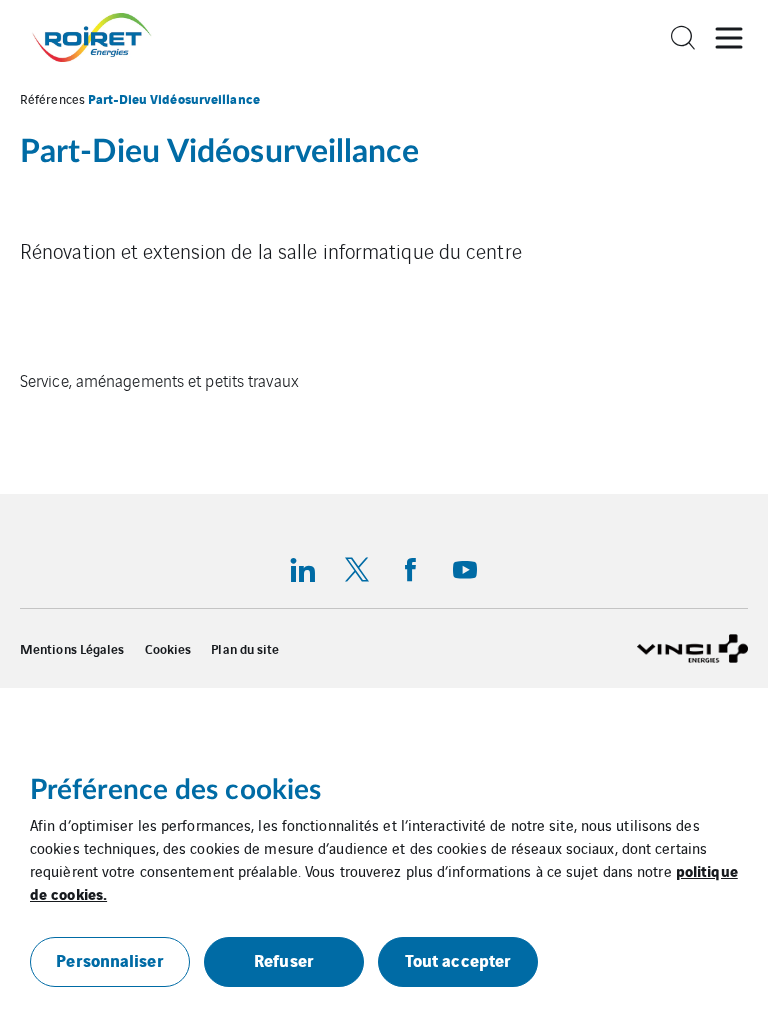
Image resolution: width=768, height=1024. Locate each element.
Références (52, 98)
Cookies (168, 649)
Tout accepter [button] (458, 959)
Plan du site (245, 649)
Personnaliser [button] (109, 959)
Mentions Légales (72, 649)
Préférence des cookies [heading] (175, 790)
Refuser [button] (284, 959)
